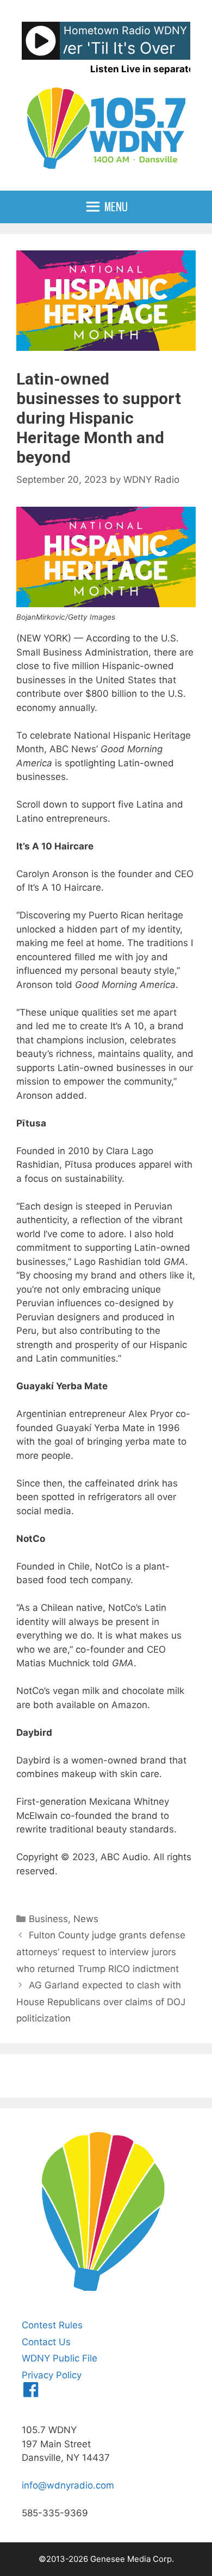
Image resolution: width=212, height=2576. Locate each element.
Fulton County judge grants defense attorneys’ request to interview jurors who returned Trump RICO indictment (101, 1952)
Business (48, 1919)
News (86, 1919)
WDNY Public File (60, 2358)
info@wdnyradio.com (68, 2485)
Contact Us (46, 2342)
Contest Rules (52, 2325)
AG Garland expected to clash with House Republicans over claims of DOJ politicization (101, 2002)
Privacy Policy (52, 2375)
